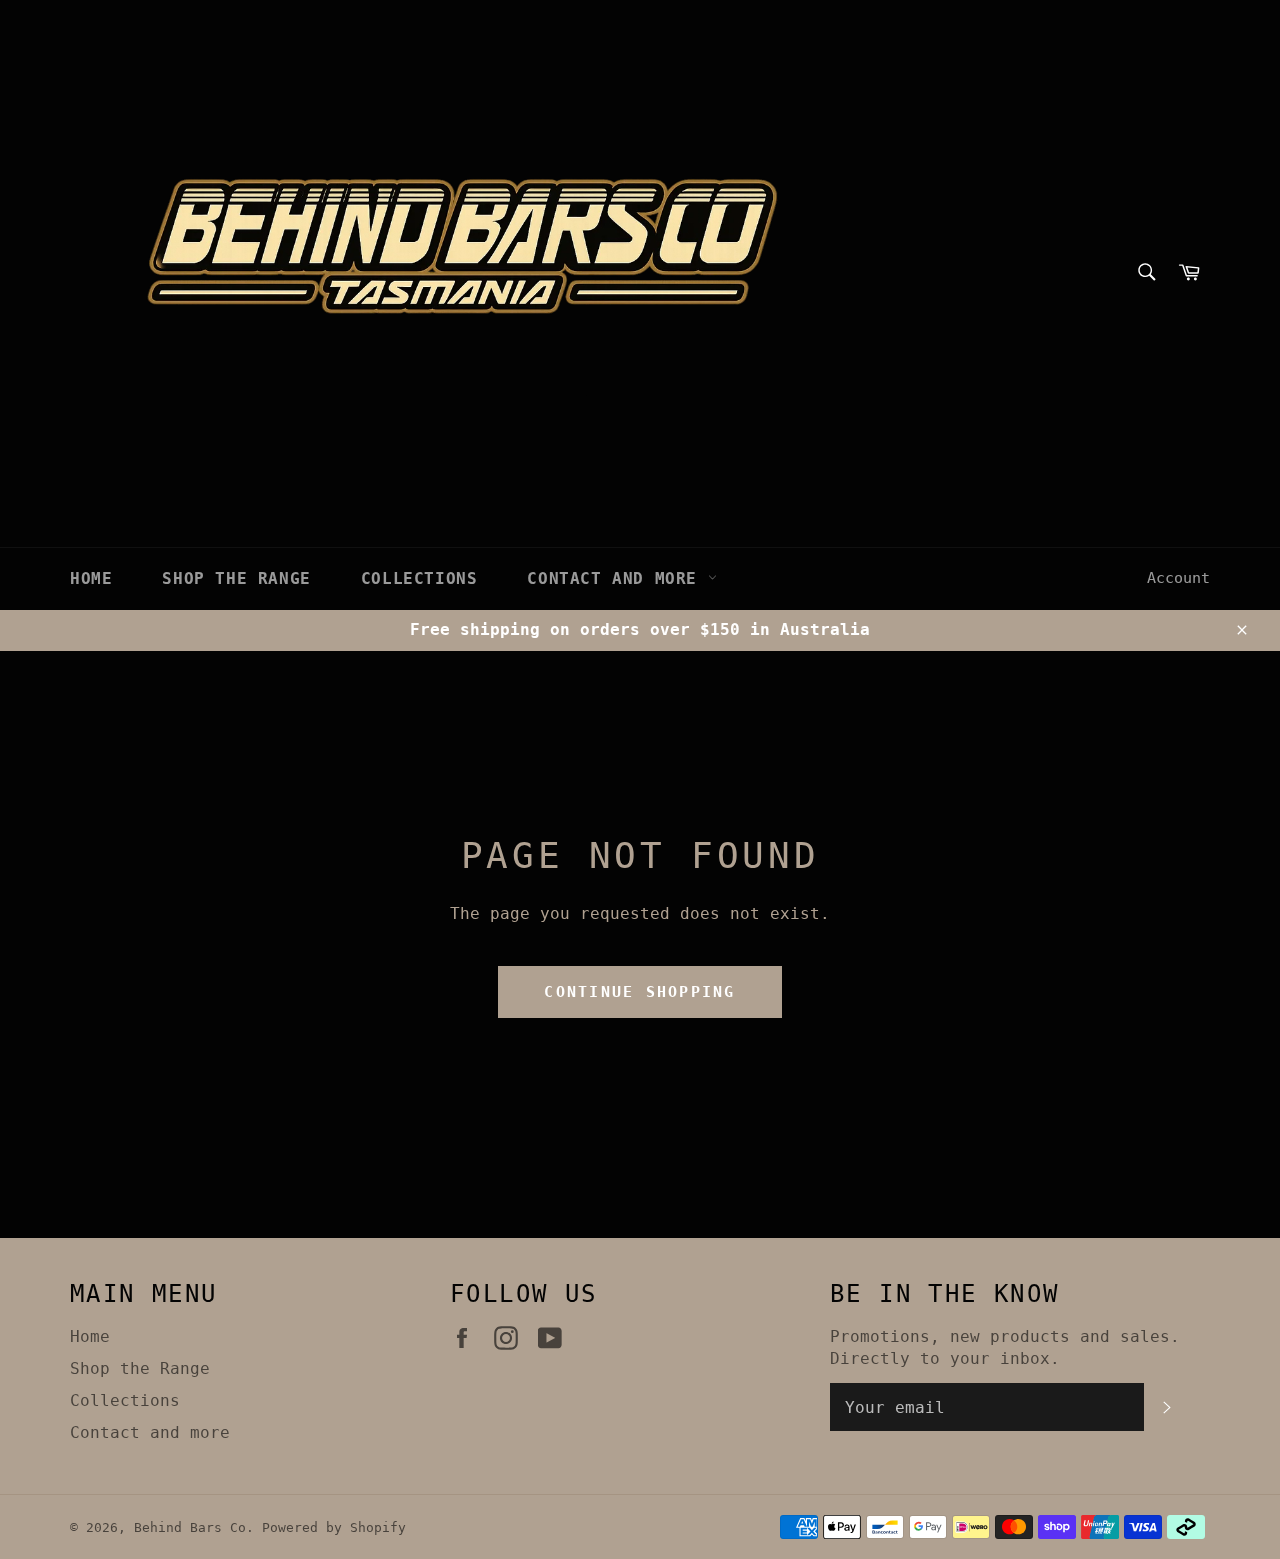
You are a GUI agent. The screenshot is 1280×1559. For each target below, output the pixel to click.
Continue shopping (639, 992)
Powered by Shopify (334, 1527)
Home (91, 578)
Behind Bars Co (190, 1527)
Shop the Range (236, 578)
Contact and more (617, 578)
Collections (419, 578)
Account (1178, 578)
